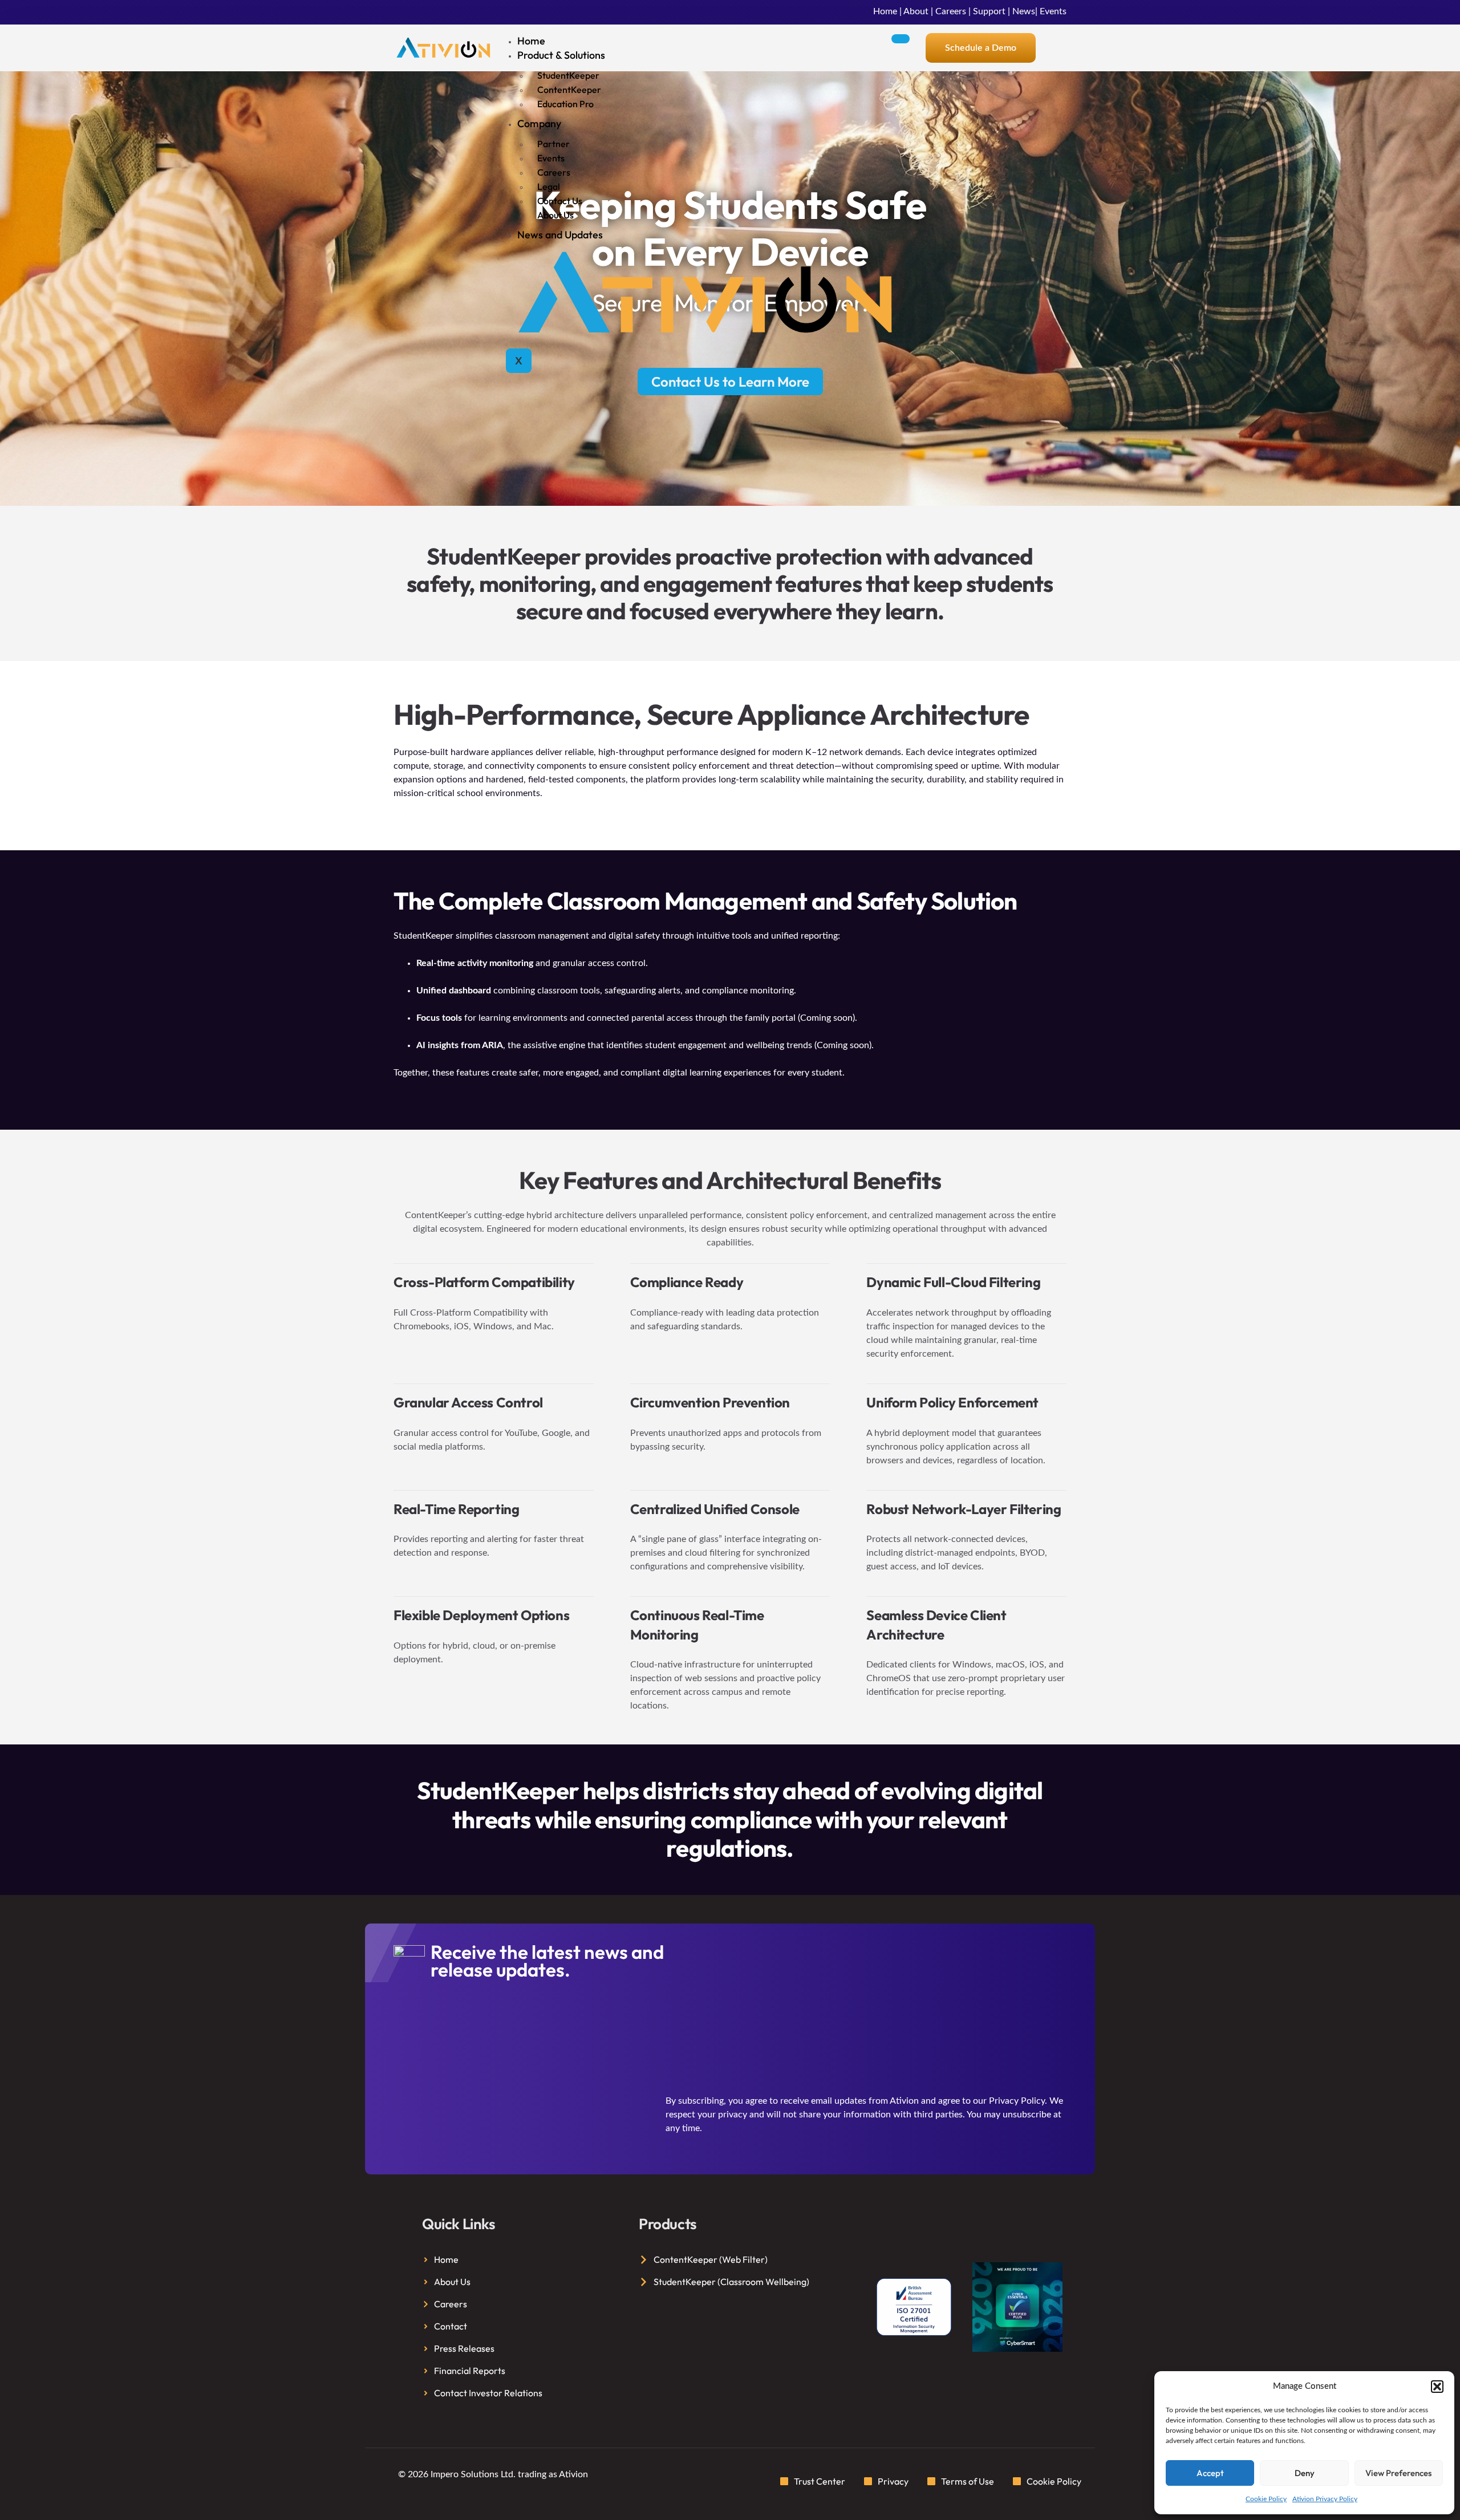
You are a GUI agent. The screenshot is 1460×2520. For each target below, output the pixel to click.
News (1024, 11)
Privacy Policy (1017, 2101)
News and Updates (560, 235)
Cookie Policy (1266, 2499)
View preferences (1398, 2473)
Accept (1210, 2473)
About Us (555, 215)
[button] (1437, 2387)
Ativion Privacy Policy (1325, 2499)
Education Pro (565, 104)
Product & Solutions (561, 55)
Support (989, 11)
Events (1053, 11)
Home (885, 11)
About (916, 11)
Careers (951, 11)
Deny (1305, 2473)
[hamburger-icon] (901, 39)
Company (539, 123)
